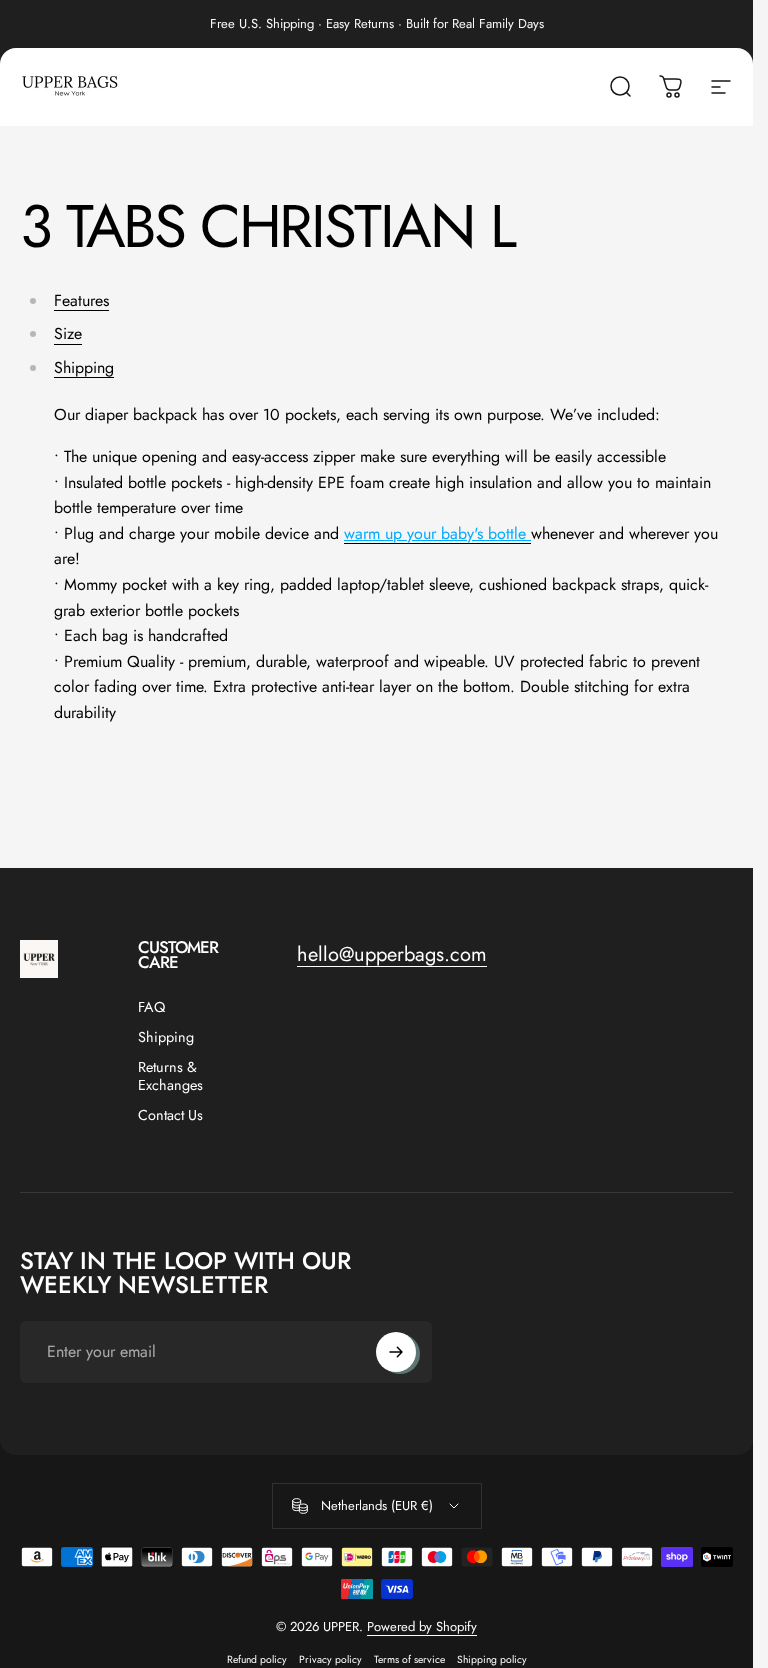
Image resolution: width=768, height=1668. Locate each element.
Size (68, 333)
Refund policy (257, 1659)
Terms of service (409, 1659)
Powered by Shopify (422, 1626)
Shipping (84, 367)
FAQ (151, 1007)
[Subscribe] (396, 1352)
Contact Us (170, 1115)
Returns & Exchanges (170, 1076)
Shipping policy (492, 1659)
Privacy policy (330, 1659)
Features (81, 300)
